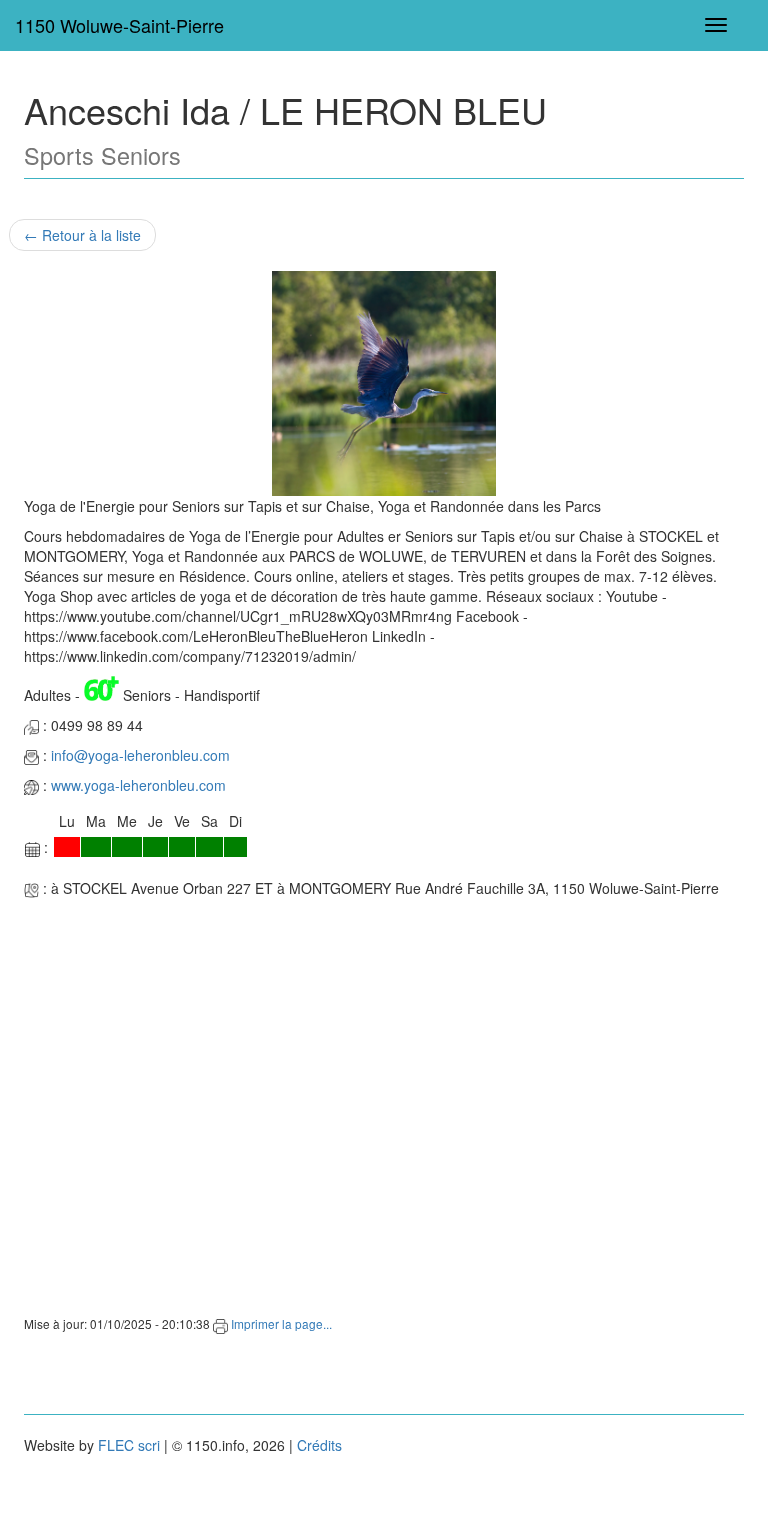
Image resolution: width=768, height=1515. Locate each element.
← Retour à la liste (82, 235)
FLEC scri (129, 1445)
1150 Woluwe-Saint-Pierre (119, 25)
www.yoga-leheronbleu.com (138, 785)
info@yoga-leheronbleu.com (140, 755)
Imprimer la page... (280, 1323)
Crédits (319, 1445)
